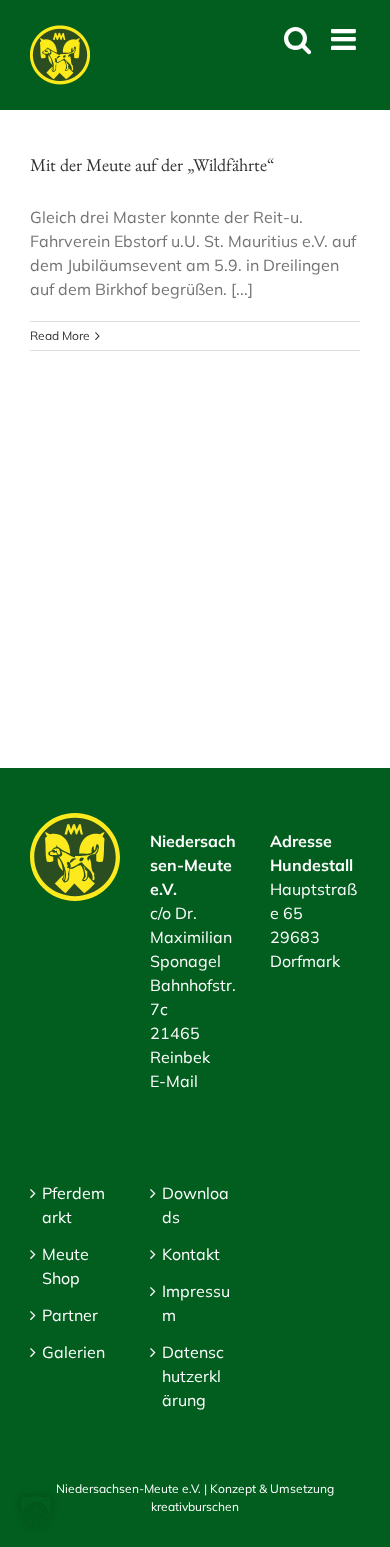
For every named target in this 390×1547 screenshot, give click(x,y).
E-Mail (174, 1081)
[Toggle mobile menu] (345, 39)
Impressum (196, 1303)
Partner (70, 1315)
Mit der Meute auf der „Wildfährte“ (152, 164)
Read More (60, 335)
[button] (36, 1511)
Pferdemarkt (73, 1205)
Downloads (195, 1205)
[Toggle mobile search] (297, 39)
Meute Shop (65, 1266)
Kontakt (191, 1254)
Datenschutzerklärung (193, 1376)
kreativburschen (195, 1506)
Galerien (73, 1352)
